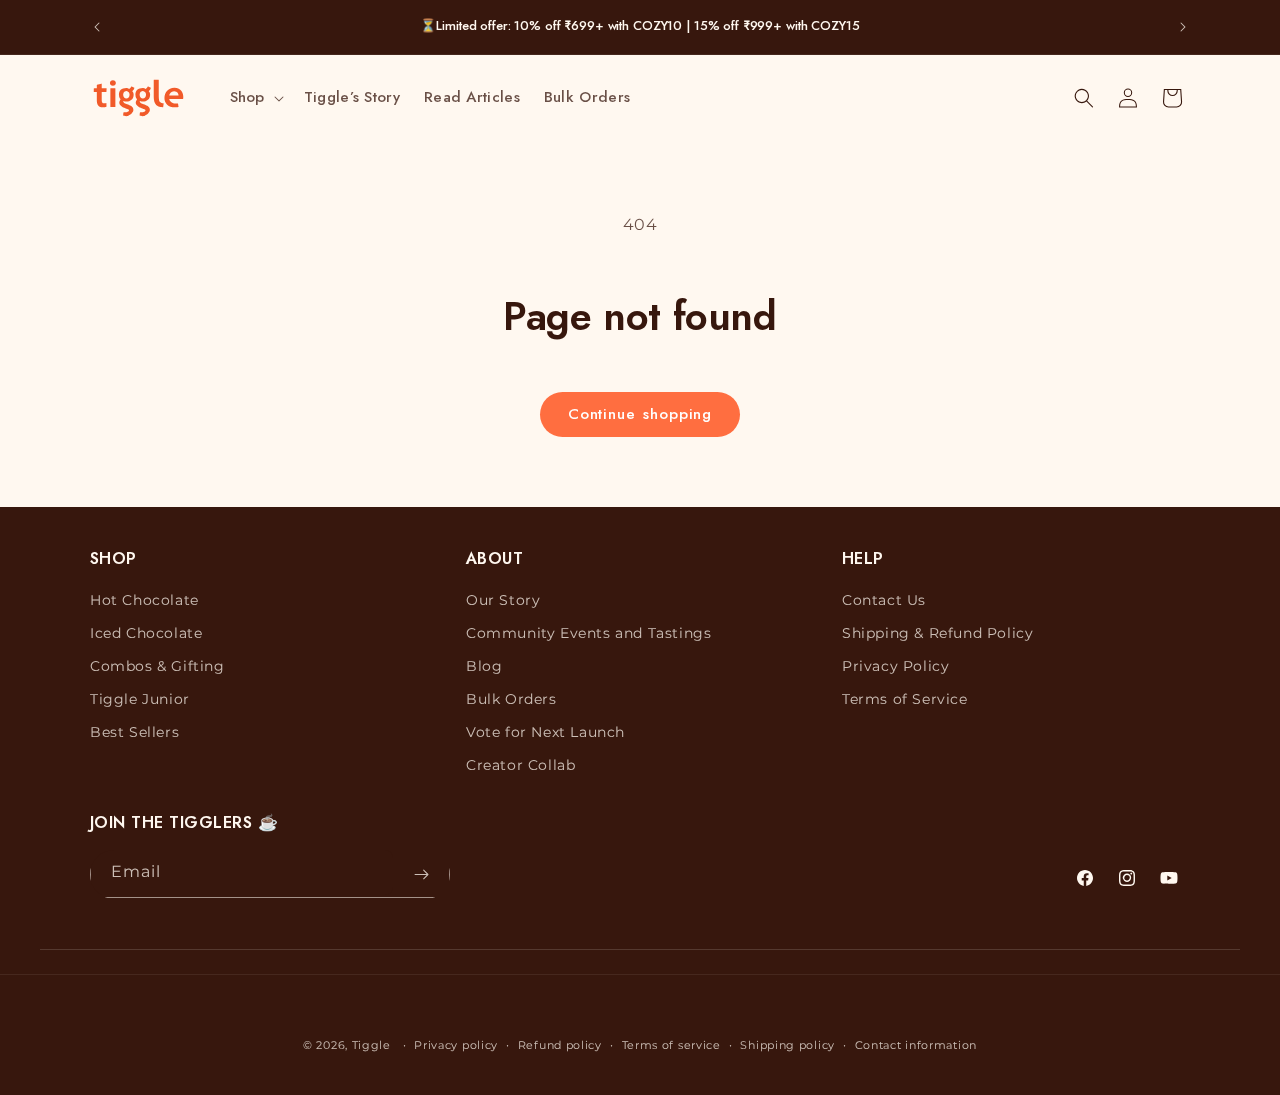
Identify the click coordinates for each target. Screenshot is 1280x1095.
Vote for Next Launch (545, 732)
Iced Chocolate (146, 633)
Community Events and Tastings (588, 633)
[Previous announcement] (97, 27)
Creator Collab (520, 766)
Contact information (916, 1044)
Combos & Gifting (157, 666)
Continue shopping (640, 414)
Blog (484, 666)
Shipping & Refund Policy (937, 633)
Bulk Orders (511, 699)
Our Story (503, 600)
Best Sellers (134, 732)
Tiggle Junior (140, 699)
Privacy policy (456, 1044)
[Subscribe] (421, 874)
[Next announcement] (1183, 27)
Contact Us (884, 600)
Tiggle (371, 1045)
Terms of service (671, 1044)
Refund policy (560, 1044)
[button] (255, 98)
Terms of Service (905, 699)
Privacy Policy (895, 666)
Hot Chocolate (144, 600)
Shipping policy (787, 1044)
